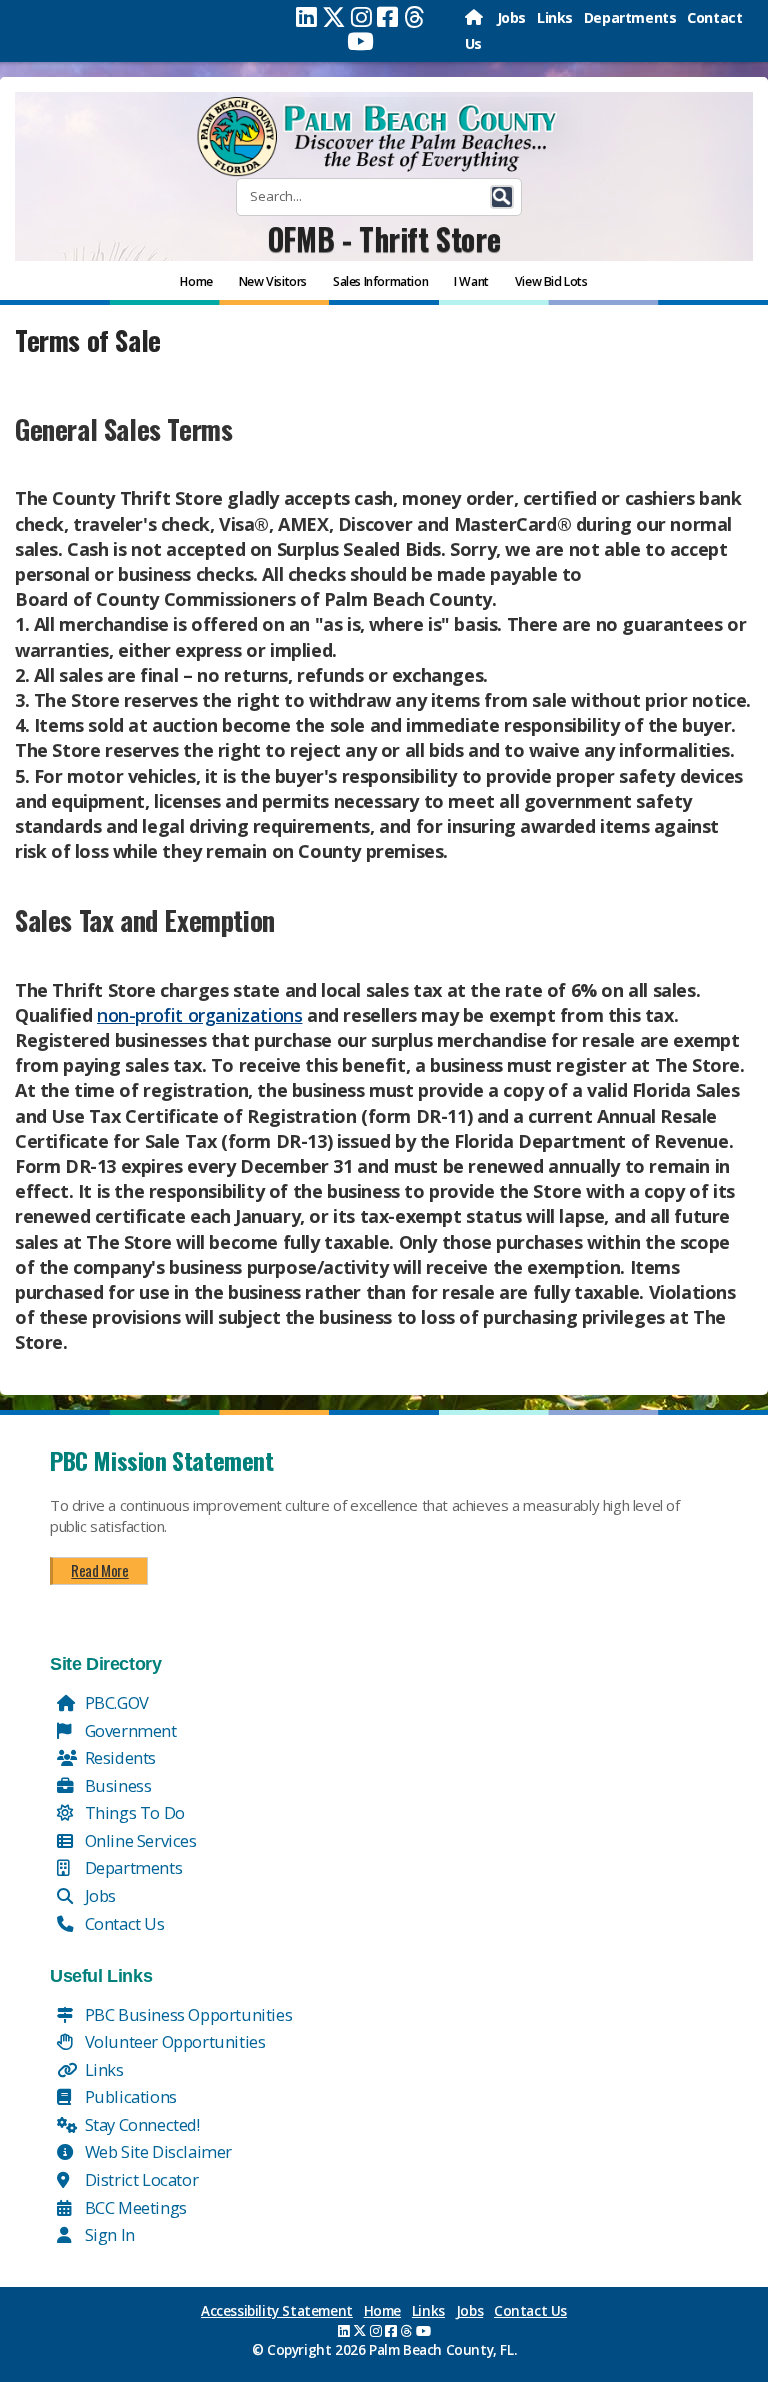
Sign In (108, 2234)
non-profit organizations (199, 1015)
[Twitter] (334, 17)
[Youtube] (360, 41)
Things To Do (133, 1812)
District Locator (139, 2179)
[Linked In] (306, 17)
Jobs (511, 17)
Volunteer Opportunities (173, 2041)
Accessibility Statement (277, 2311)
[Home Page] (475, 17)
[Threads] (414, 17)
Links (555, 17)
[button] (502, 197)
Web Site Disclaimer (156, 2151)
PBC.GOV (115, 1702)
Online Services (139, 1840)
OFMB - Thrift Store (384, 238)
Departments (630, 17)
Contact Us (123, 1923)
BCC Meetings (134, 2207)
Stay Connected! (140, 2124)
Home (382, 2311)
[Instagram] (361, 17)
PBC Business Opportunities (186, 2014)
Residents (118, 1757)
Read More (99, 1570)
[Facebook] (387, 17)
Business (116, 1785)
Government (129, 1730)
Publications (129, 2096)
